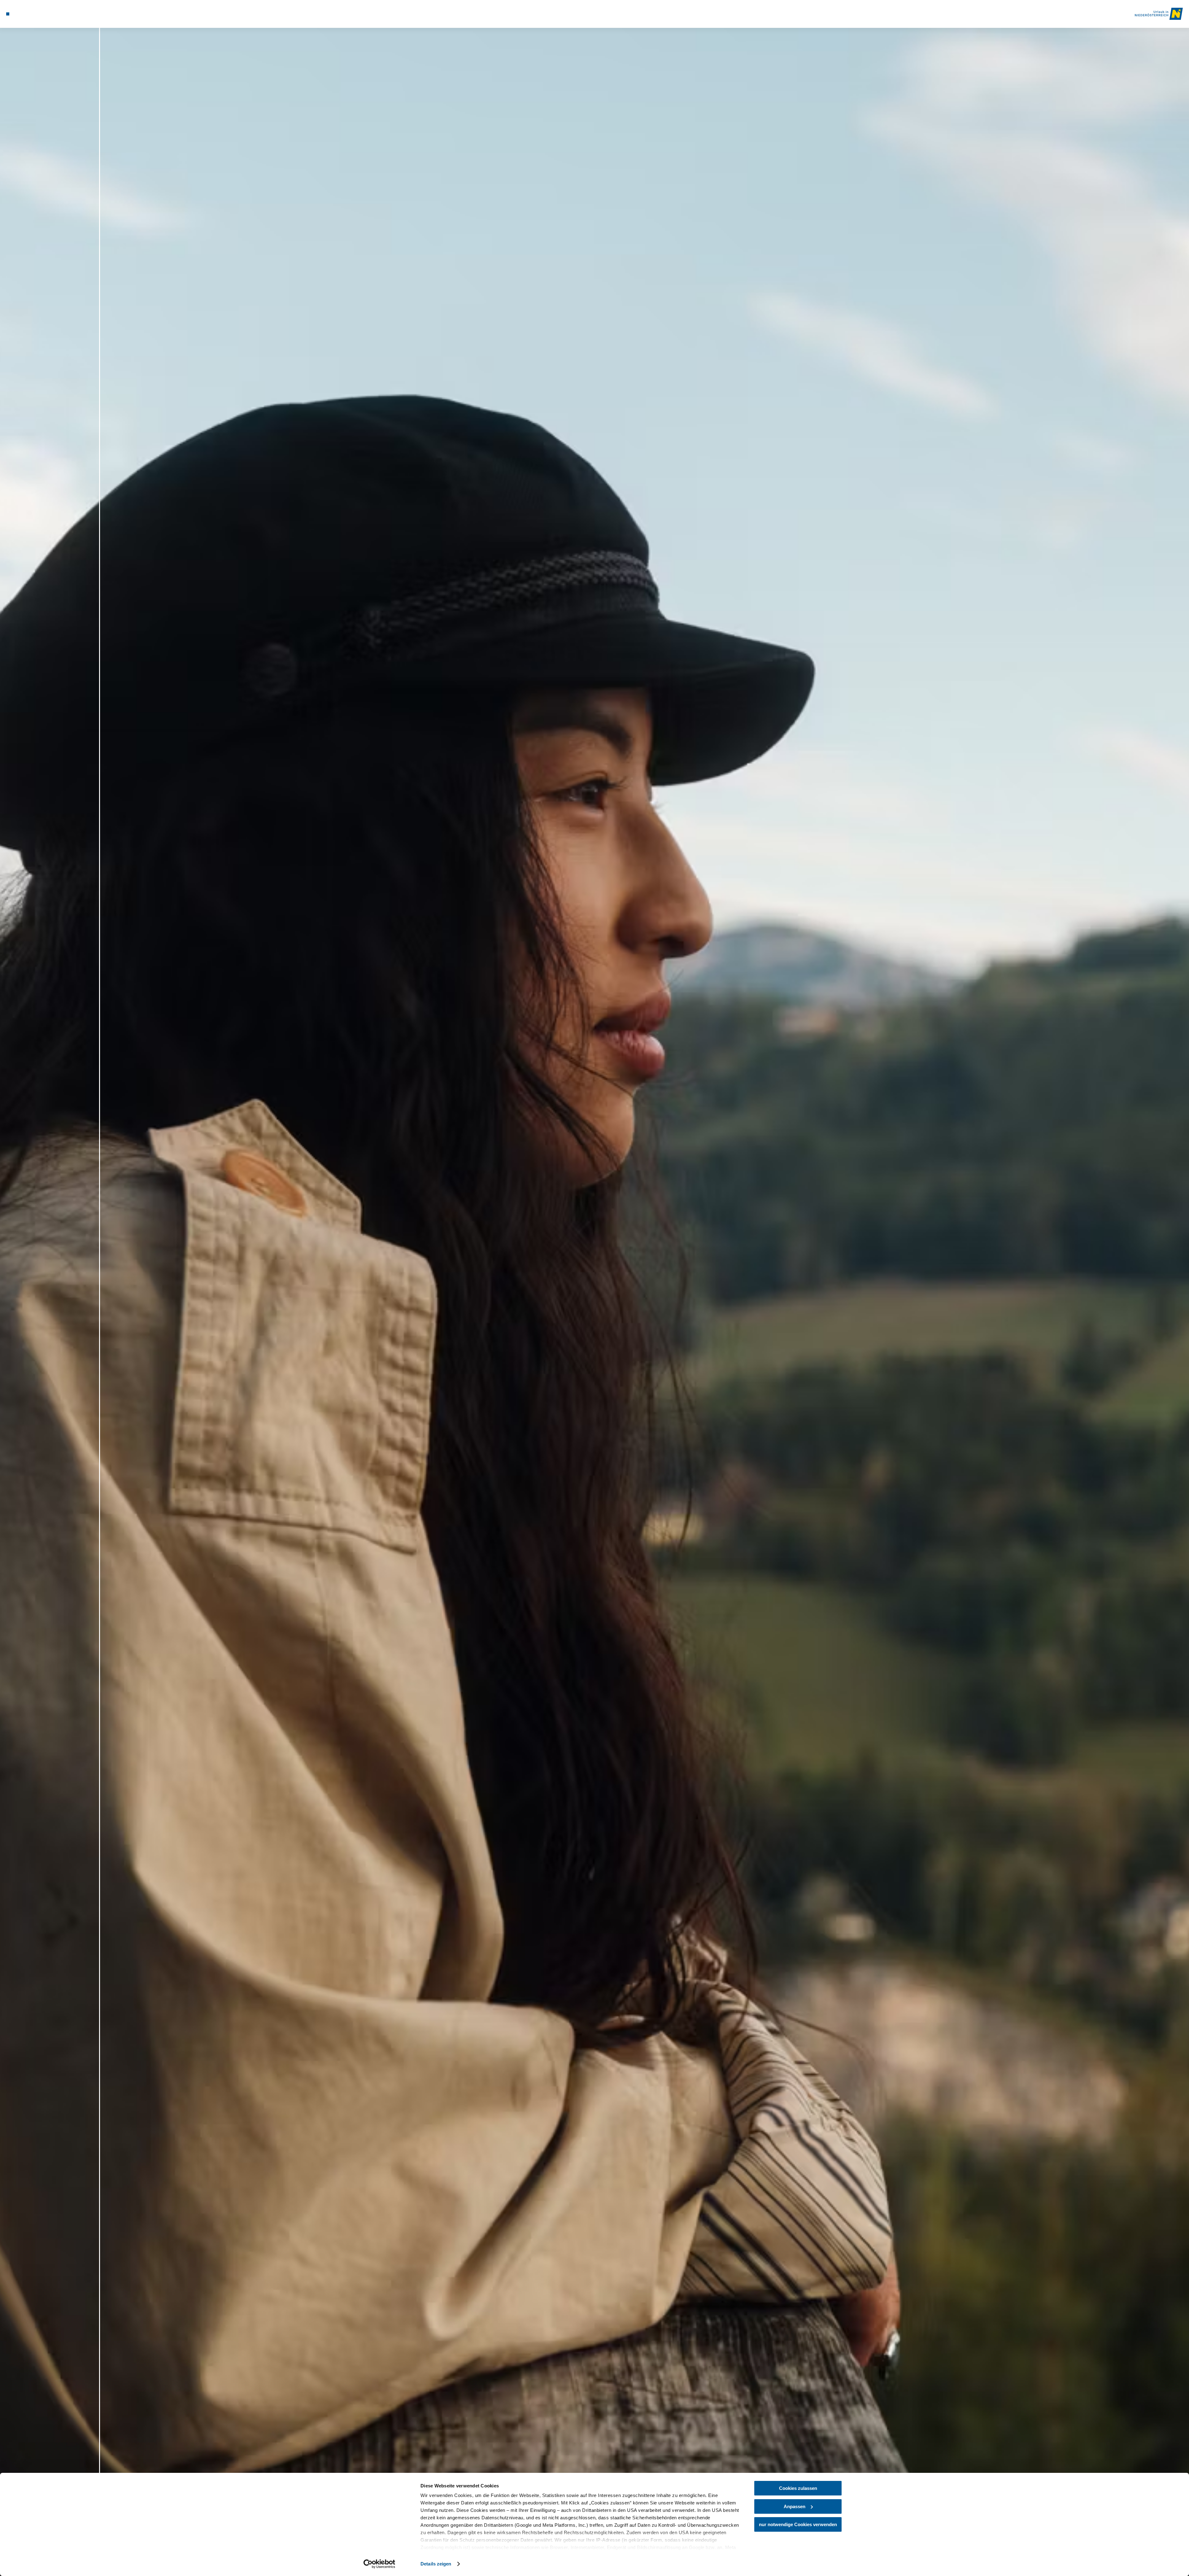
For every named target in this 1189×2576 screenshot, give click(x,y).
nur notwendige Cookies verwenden (798, 2524)
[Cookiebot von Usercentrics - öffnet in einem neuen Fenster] (379, 2564)
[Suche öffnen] (43, 14)
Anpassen (795, 2506)
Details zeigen (436, 2564)
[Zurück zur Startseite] (1159, 14)
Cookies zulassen (798, 2488)
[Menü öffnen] (8, 14)
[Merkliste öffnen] (34, 14)
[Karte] (25, 14)
